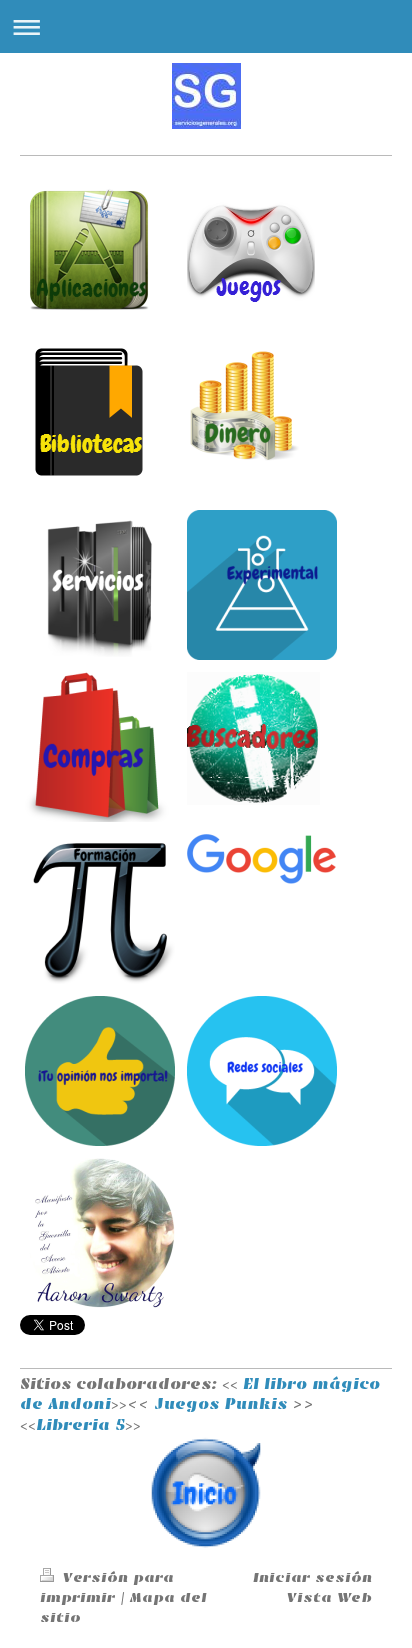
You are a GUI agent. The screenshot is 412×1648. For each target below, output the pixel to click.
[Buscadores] (262, 738)
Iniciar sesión (312, 1577)
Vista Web (329, 1597)
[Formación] (100, 909)
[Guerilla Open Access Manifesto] (100, 1233)
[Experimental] (262, 585)
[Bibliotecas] (100, 412)
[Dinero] (262, 406)
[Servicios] (100, 585)
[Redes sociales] (262, 1071)
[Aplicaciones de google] (262, 859)
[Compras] (100, 747)
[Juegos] (262, 250)
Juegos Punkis (220, 1404)
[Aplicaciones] (100, 250)
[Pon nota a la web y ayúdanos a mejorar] (100, 1071)
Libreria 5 (80, 1425)
